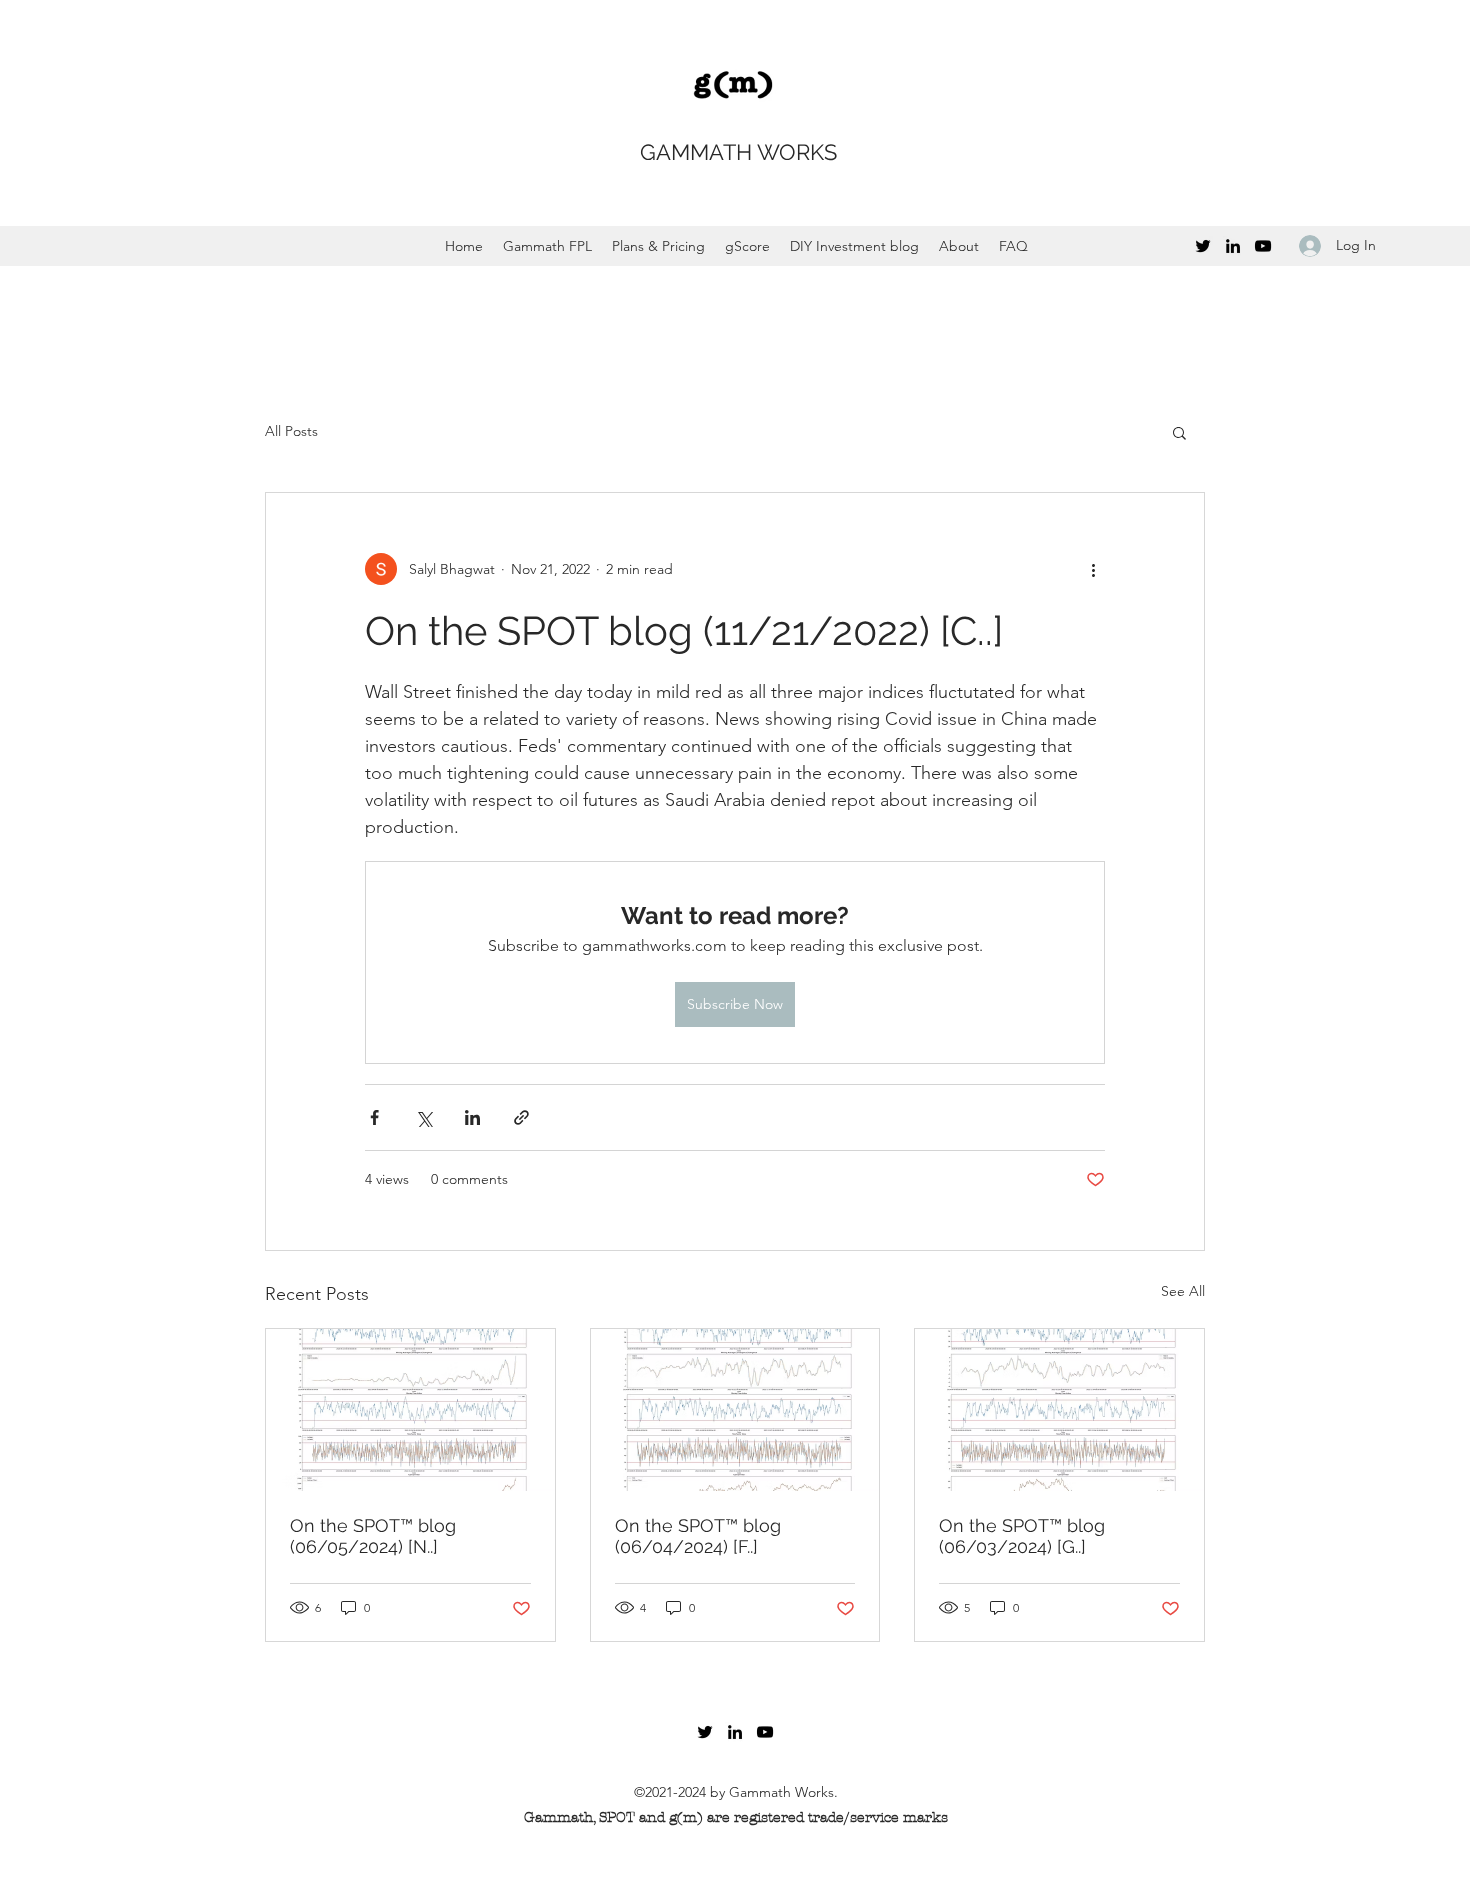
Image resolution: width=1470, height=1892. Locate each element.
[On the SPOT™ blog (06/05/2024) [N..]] (410, 1410)
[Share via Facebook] (374, 1117)
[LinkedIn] (1233, 246)
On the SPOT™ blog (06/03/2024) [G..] (1022, 1536)
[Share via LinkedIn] (472, 1117)
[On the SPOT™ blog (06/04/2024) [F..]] (735, 1410)
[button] (1179, 432)
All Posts (291, 431)
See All (1183, 1291)
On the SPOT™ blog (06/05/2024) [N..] (373, 1536)
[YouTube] (1263, 246)
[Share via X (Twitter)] (423, 1117)
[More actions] (1093, 569)
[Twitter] (1203, 246)
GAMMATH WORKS (738, 152)
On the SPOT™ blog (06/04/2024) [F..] (698, 1536)
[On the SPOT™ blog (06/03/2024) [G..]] (1059, 1410)
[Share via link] (521, 1117)
